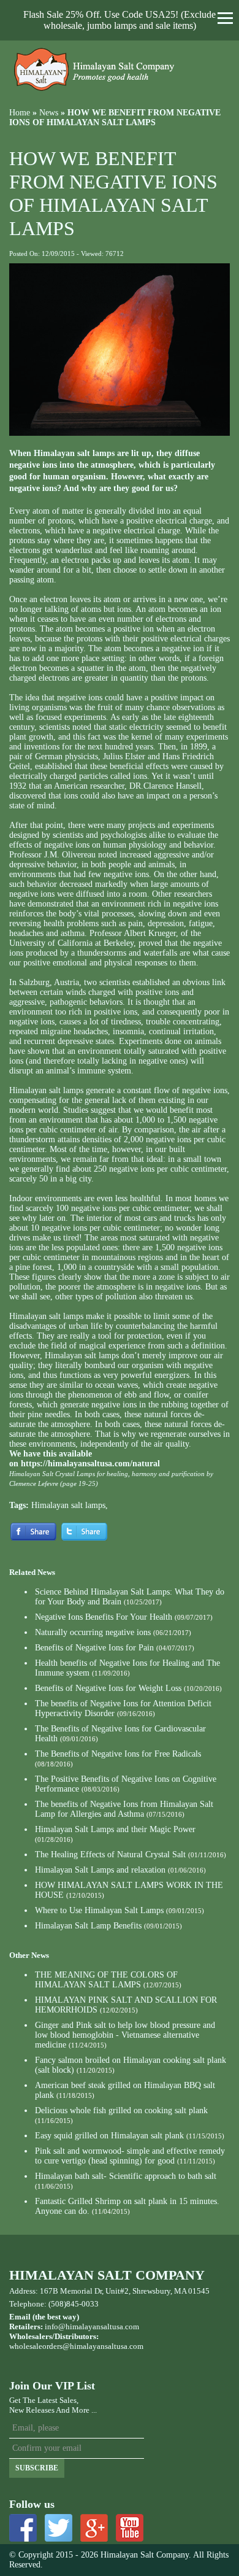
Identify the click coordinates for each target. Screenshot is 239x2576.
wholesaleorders (36, 2346)
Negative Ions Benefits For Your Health (104, 1617)
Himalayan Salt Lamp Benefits (88, 1926)
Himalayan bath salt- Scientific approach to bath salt (126, 2176)
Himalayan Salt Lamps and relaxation (100, 1870)
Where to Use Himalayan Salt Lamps (99, 1910)
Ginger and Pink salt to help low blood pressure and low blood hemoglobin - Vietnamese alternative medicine (125, 2035)
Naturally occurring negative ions (93, 1632)
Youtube (130, 2528)
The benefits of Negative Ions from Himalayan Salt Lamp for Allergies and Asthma (124, 1809)
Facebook (23, 2528)
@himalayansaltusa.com (103, 2346)
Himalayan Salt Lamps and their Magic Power (115, 1829)
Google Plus (94, 2528)
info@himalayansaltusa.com (92, 2327)
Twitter (59, 2528)
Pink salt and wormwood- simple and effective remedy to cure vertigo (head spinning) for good (130, 2156)
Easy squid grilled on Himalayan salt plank (109, 2136)
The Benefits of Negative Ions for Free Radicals (118, 1754)
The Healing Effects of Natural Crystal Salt (110, 1855)
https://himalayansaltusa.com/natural (90, 1464)
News (49, 113)
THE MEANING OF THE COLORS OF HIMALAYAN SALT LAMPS (106, 1980)
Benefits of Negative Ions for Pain (94, 1648)
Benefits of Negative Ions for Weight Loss (108, 1688)
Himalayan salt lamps (68, 1505)
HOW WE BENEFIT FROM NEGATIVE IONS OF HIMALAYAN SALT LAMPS (115, 118)
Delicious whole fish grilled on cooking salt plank (121, 2110)
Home (20, 113)
